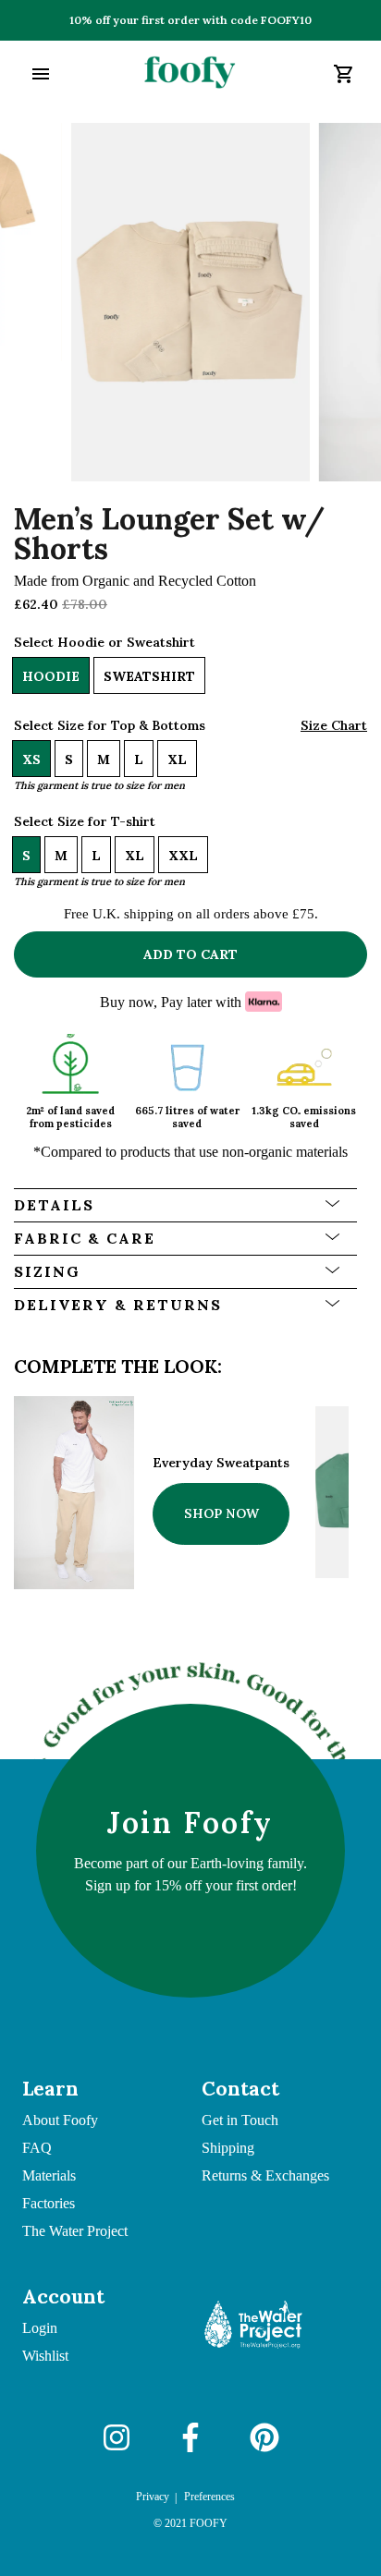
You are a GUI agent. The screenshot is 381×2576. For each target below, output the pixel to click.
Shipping (228, 2148)
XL (177, 759)
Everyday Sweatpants (221, 1463)
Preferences (209, 2497)
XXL (183, 856)
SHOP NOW (221, 1513)
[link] (190, 74)
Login (40, 2328)
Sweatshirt (149, 676)
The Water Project (75, 2231)
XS (31, 759)
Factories (49, 2203)
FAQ (37, 2148)
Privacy (153, 2497)
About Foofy (60, 2120)
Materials (49, 2175)
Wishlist (45, 2356)
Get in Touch (240, 2120)
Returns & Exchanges (265, 2175)
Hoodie (51, 676)
